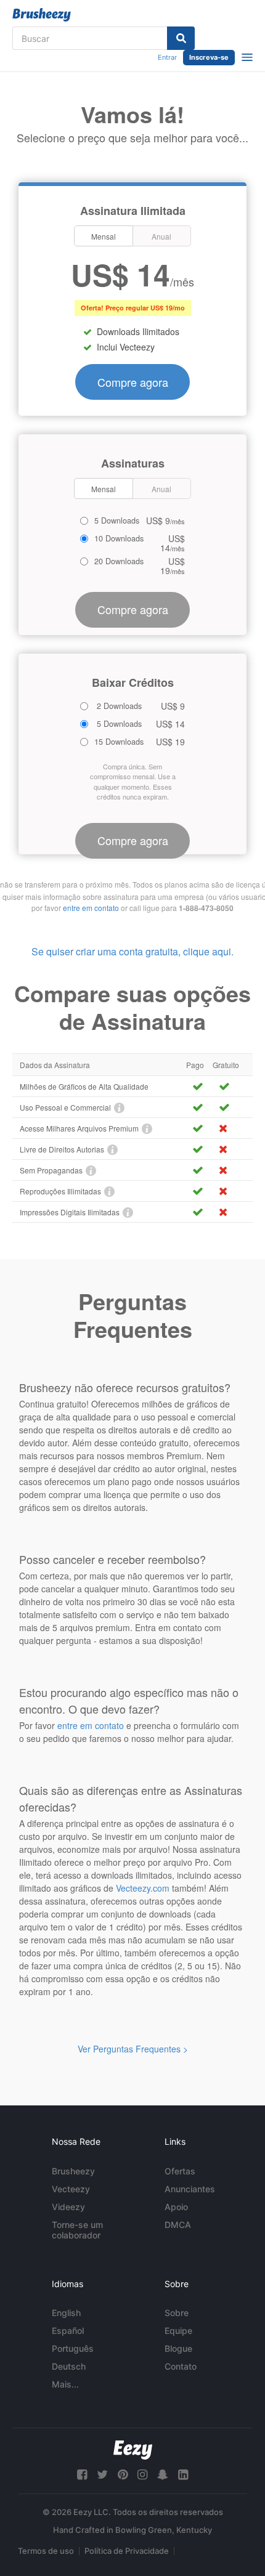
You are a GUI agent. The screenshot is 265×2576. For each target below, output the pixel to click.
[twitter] (102, 2475)
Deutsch (69, 2366)
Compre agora (133, 382)
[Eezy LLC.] (133, 2450)
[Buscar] (181, 38)
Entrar (167, 57)
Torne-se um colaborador (77, 2230)
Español (68, 2331)
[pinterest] (123, 2475)
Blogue (178, 2348)
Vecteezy (71, 2189)
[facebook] (82, 2475)
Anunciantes (190, 2189)
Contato (181, 2366)
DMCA (178, 2225)
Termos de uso (46, 2551)
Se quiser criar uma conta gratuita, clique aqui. (132, 951)
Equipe (178, 2331)
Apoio (176, 2207)
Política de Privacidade (127, 2551)
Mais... (65, 2384)
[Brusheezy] (42, 15)
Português (73, 2348)
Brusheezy (73, 2171)
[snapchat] (163, 2475)
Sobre (177, 2313)
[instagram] (142, 2475)
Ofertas (180, 2171)
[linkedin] (183, 2475)
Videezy (68, 2207)
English (66, 2313)
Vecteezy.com (143, 1888)
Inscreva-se (209, 57)
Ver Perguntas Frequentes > (133, 2049)
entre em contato (91, 908)
